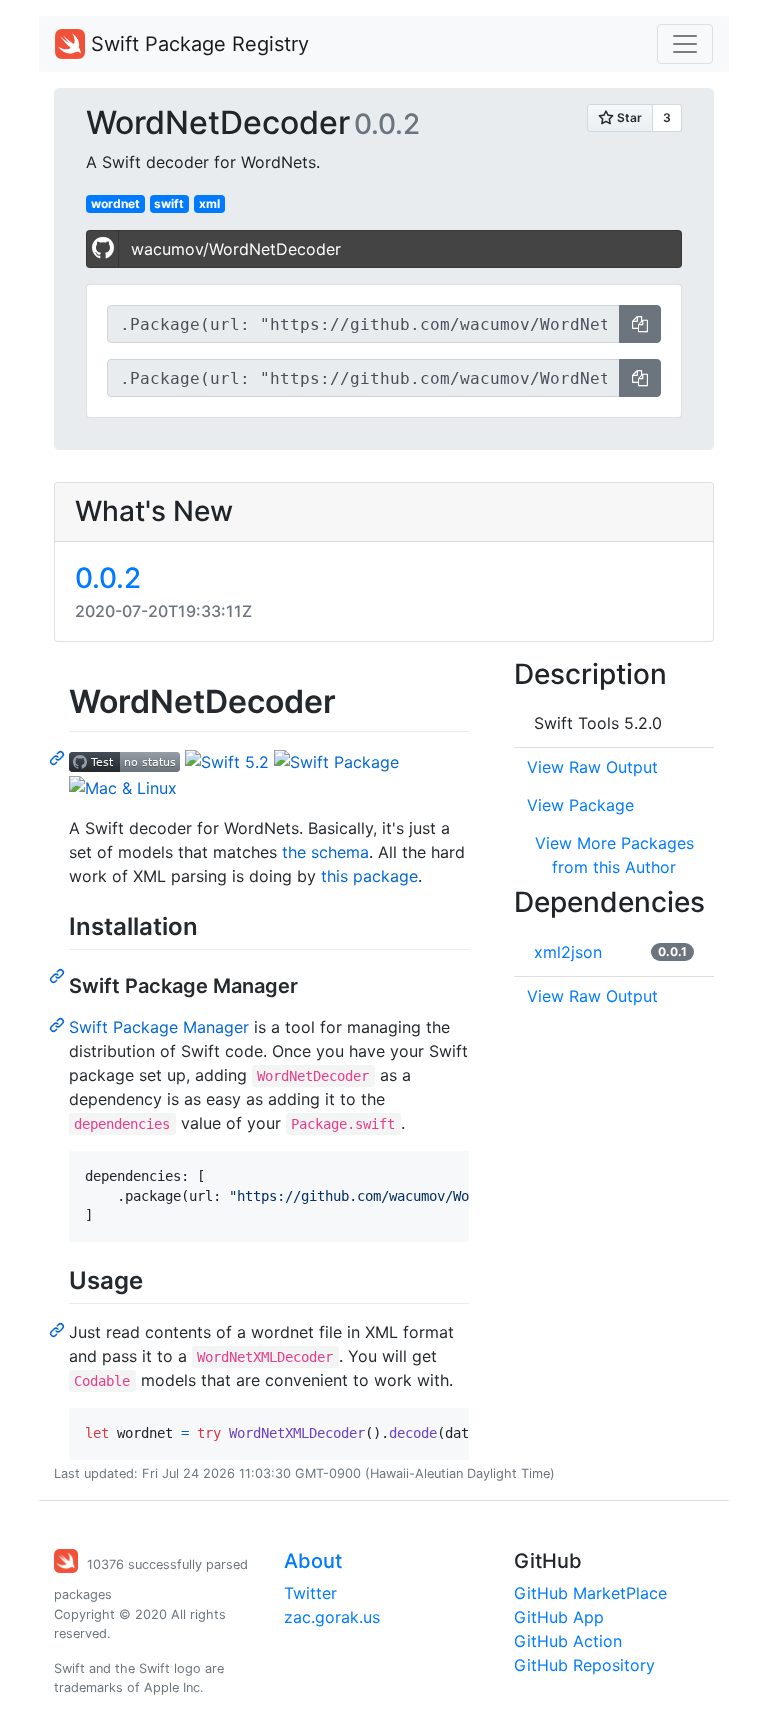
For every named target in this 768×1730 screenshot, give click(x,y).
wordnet (115, 203)
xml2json (568, 952)
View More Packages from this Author (614, 855)
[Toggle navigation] (685, 44)
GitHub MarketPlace (590, 1593)
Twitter (310, 1593)
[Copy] (640, 324)
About (313, 1561)
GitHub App (559, 1617)
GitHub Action (568, 1641)
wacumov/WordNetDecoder (236, 249)
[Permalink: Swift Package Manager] (59, 1024)
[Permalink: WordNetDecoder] (59, 757)
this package (369, 876)
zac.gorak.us (332, 1617)
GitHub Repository (584, 1665)
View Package (580, 805)
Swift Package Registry (197, 44)
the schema (325, 852)
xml (209, 203)
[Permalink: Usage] (59, 1329)
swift (169, 203)
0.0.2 (108, 578)
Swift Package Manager (159, 1027)
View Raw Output (592, 767)
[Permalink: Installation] (59, 975)
